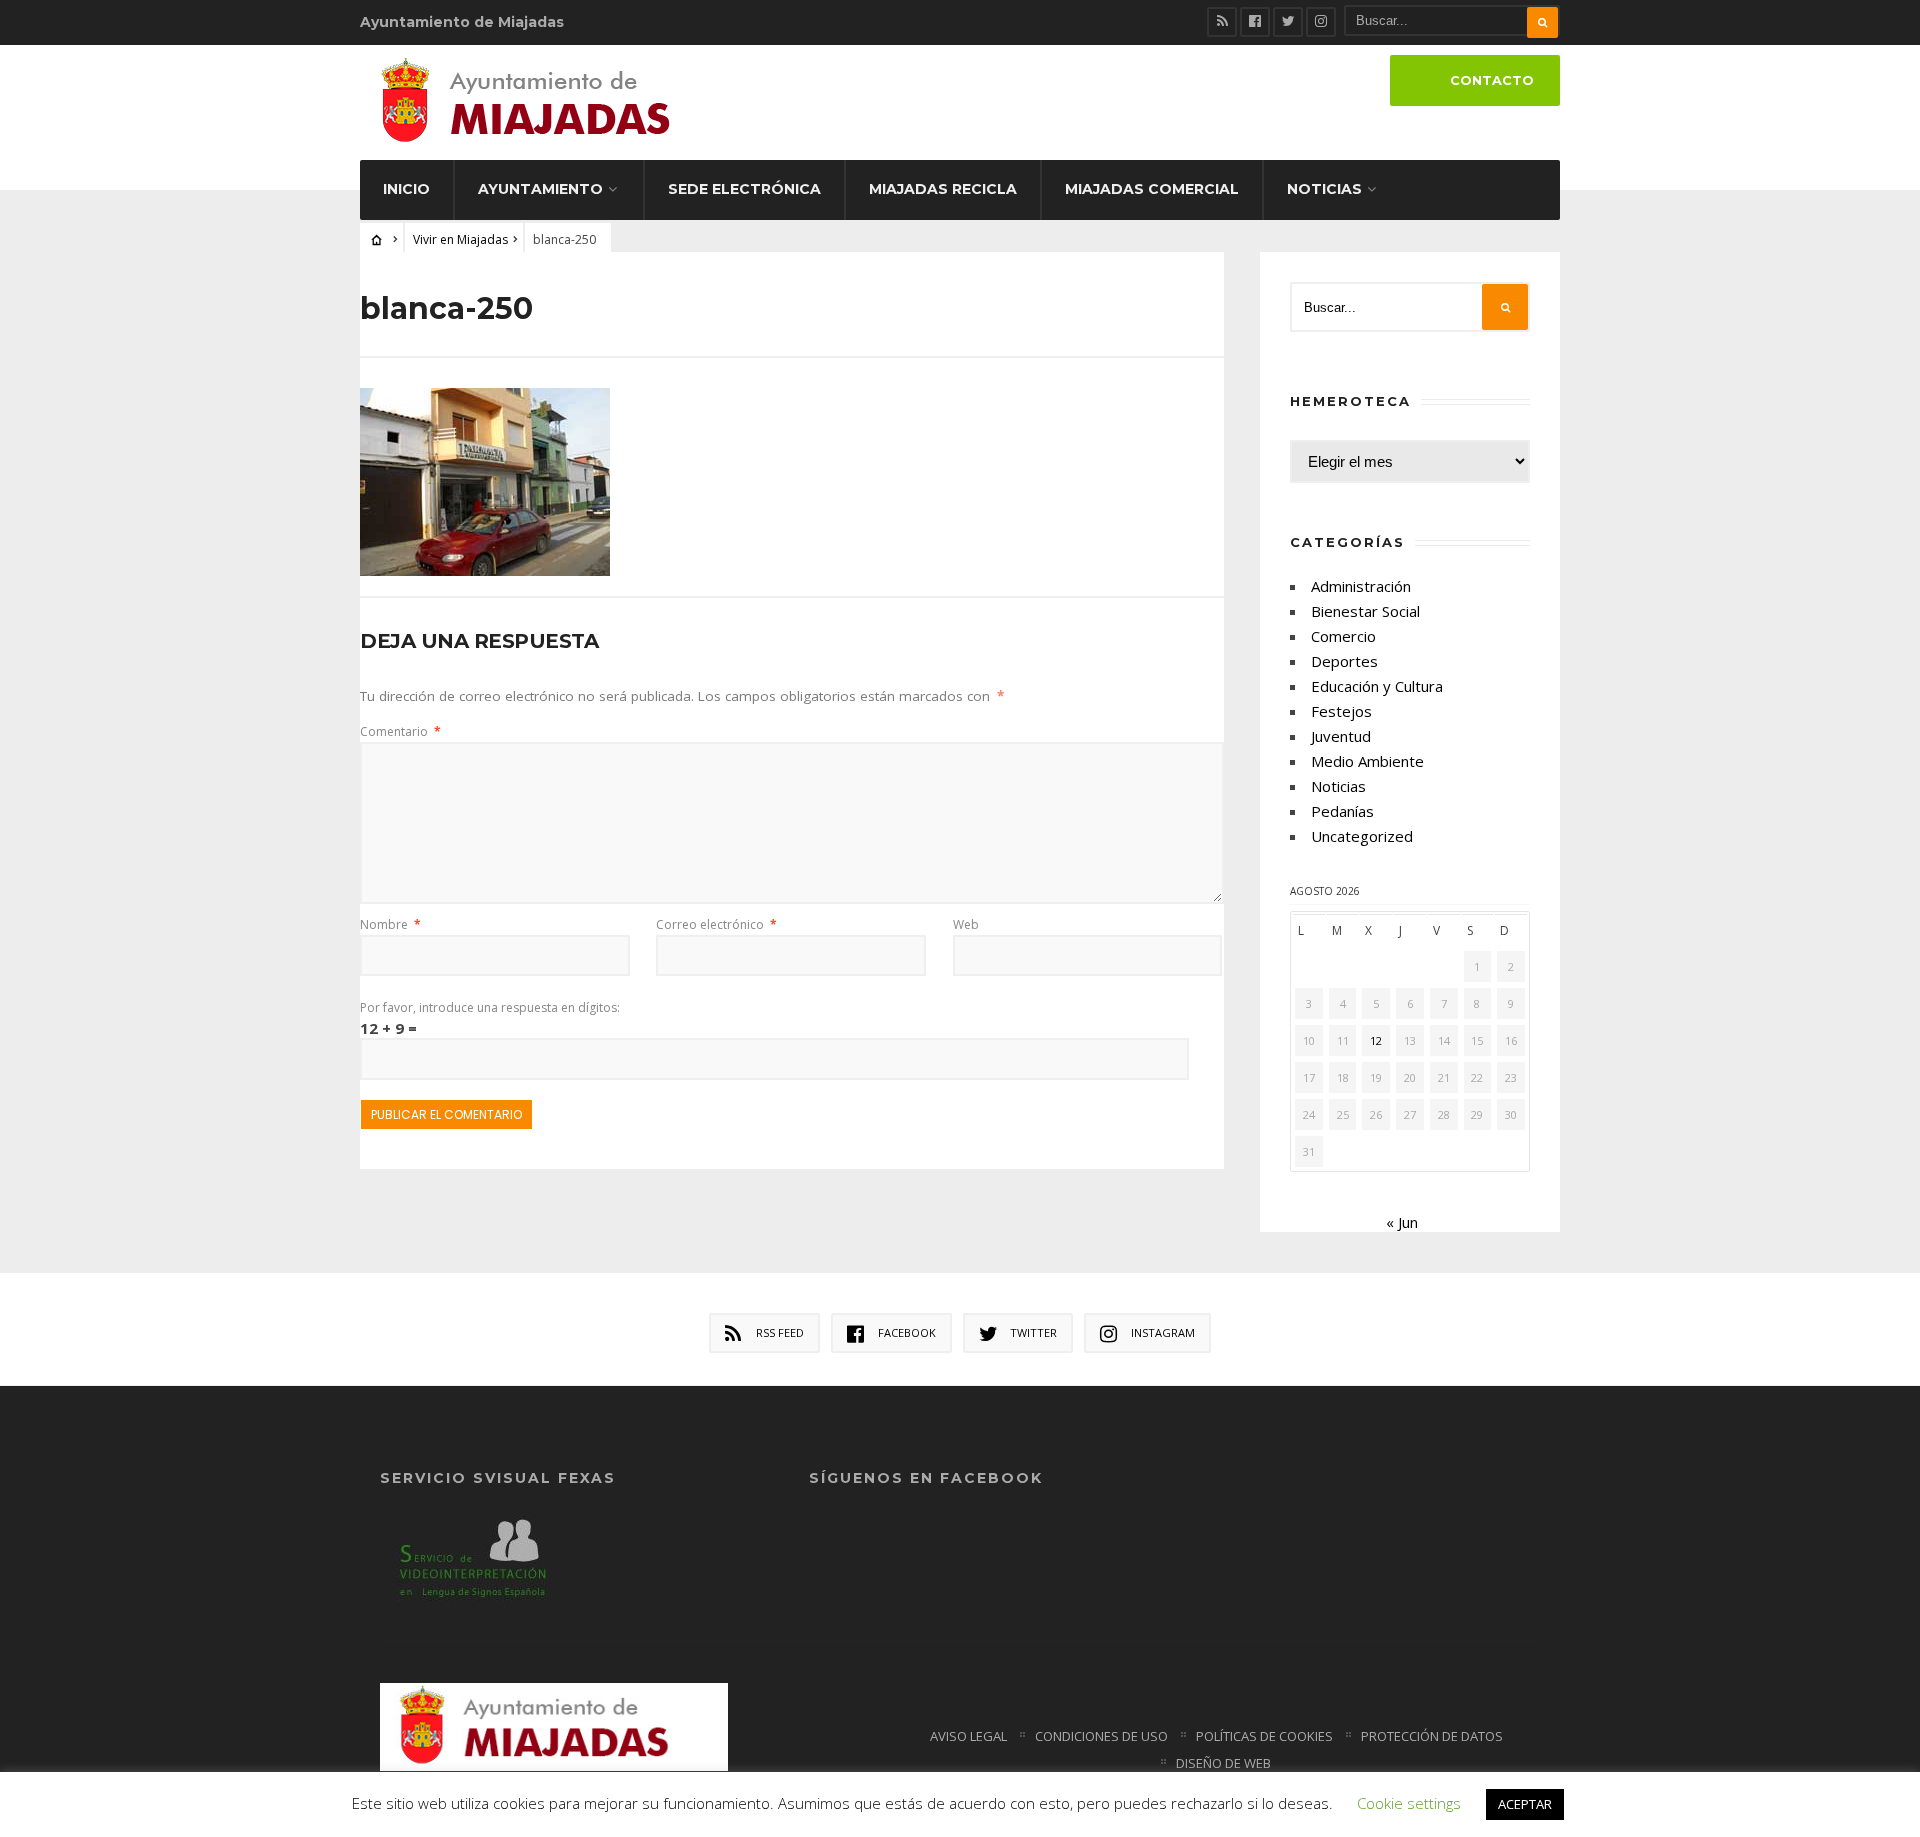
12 (1376, 1040)
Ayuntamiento (540, 189)
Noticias (1324, 189)
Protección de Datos (1432, 1736)
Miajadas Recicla (943, 189)
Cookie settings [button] (1409, 1803)
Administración (1361, 586)
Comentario (400, 731)
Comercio (1343, 636)
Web (966, 924)
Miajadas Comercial (1152, 189)
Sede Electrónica (744, 189)
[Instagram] (1321, 22)
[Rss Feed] (1222, 22)
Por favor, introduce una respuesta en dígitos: (490, 1007)
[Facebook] (1255, 22)
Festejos (1341, 711)
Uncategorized (1362, 836)
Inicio (406, 189)
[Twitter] (1288, 22)
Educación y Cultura (1377, 686)
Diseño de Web (1223, 1763)
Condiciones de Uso (1101, 1736)
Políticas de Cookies (1264, 1736)
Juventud (1341, 736)
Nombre (390, 924)
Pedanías (1342, 811)
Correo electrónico (716, 924)
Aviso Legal (968, 1736)
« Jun (1402, 1222)
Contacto (1492, 80)
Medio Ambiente (1367, 761)
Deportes (1344, 661)
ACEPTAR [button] (1525, 1804)
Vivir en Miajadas (460, 239)
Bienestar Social (1365, 611)
